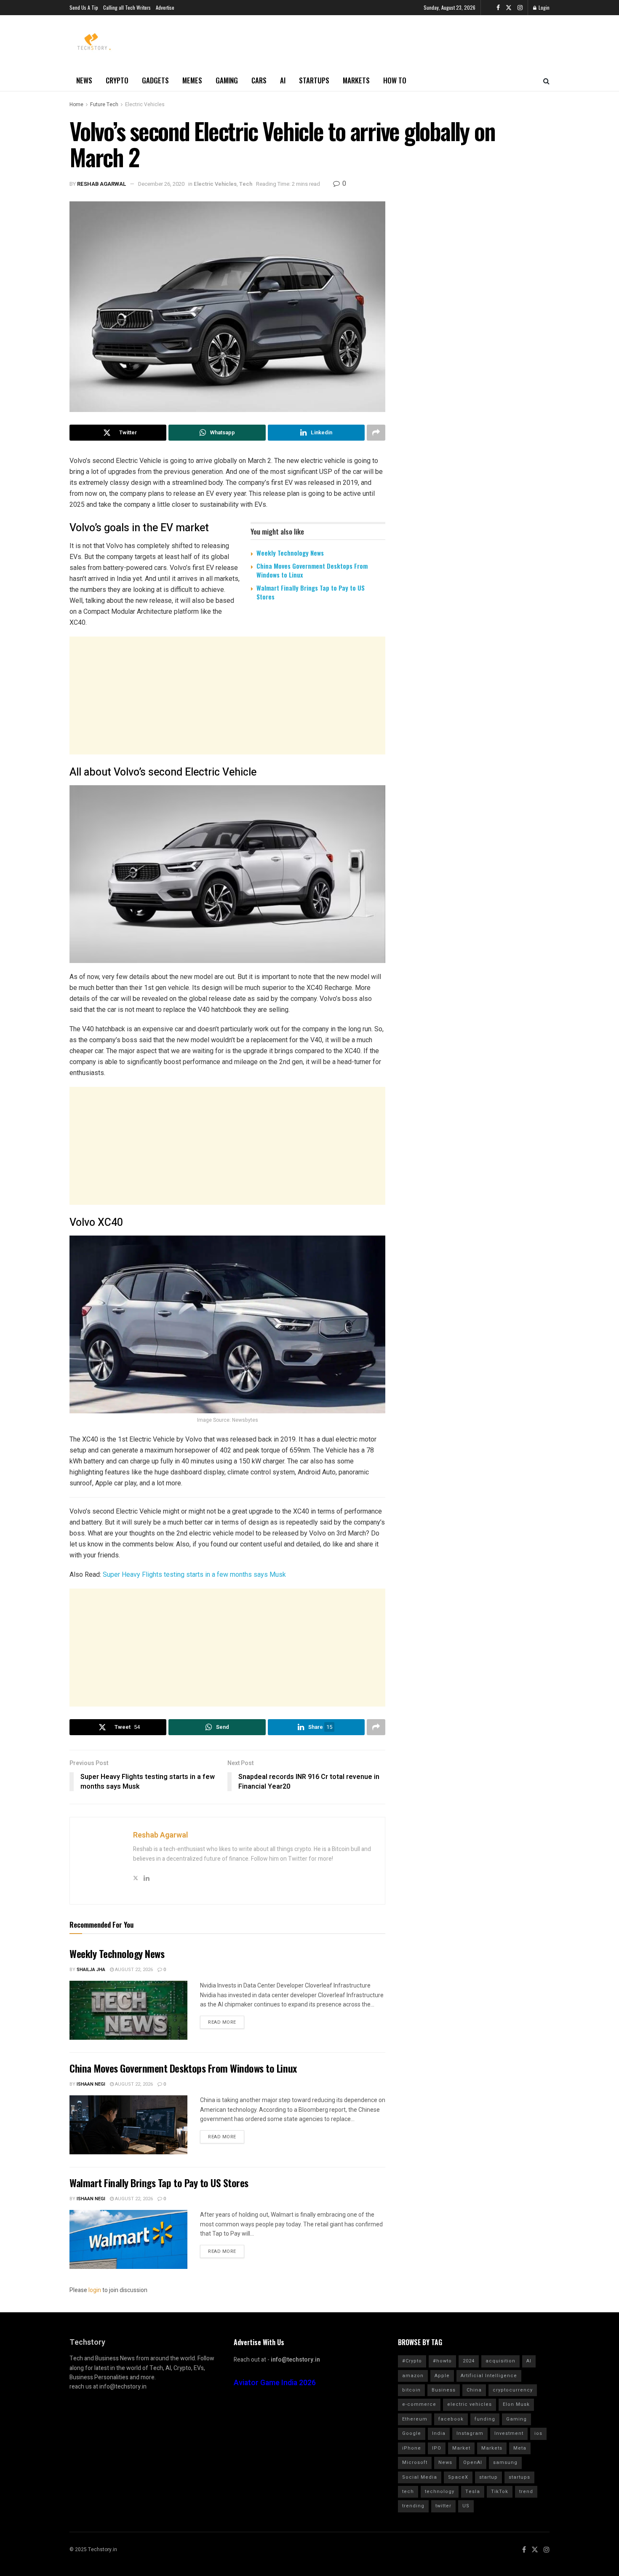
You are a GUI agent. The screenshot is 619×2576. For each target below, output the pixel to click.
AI (283, 80)
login (95, 2290)
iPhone (412, 2448)
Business (444, 2390)
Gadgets (155, 80)
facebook (451, 2419)
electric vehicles (470, 2404)
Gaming (227, 80)
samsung (505, 2462)
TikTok (500, 2492)
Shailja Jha (91, 1970)
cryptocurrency (513, 2390)
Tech (246, 184)
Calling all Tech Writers (127, 7)
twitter (443, 2506)
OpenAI (473, 2462)
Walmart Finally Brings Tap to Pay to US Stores (311, 592)
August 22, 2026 (133, 1970)
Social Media (420, 2477)
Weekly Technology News (290, 553)
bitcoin (411, 2390)
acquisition (500, 2361)
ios (538, 2433)
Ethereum (415, 2419)
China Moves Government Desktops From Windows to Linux (312, 570)
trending (413, 2506)
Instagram (470, 2433)
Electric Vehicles (145, 104)
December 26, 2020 (161, 184)
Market (461, 2448)
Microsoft (415, 2462)
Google (412, 2433)
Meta (520, 2448)
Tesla (473, 2492)
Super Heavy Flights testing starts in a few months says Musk (193, 1574)
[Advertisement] (227, 695)
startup (488, 2477)
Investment (509, 2433)
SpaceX (458, 2477)
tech (408, 2492)
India (439, 2433)
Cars (259, 80)
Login (543, 7)
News (84, 80)
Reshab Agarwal (102, 184)
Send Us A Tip (84, 7)
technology (440, 2492)
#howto (442, 2361)
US (466, 2506)
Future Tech (104, 104)
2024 (469, 2361)
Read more (222, 2022)
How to (395, 80)
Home (76, 104)
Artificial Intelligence (489, 2376)
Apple (442, 2376)
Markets (356, 80)
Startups (314, 80)
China (474, 2390)
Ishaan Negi (91, 2084)
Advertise (165, 7)
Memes (192, 80)
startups (519, 2477)
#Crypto (412, 2361)
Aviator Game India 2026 (275, 2383)
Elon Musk (516, 2404)
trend (526, 2492)
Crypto (117, 80)
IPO (437, 2448)
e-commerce (419, 2404)
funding (485, 2419)
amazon (413, 2376)
